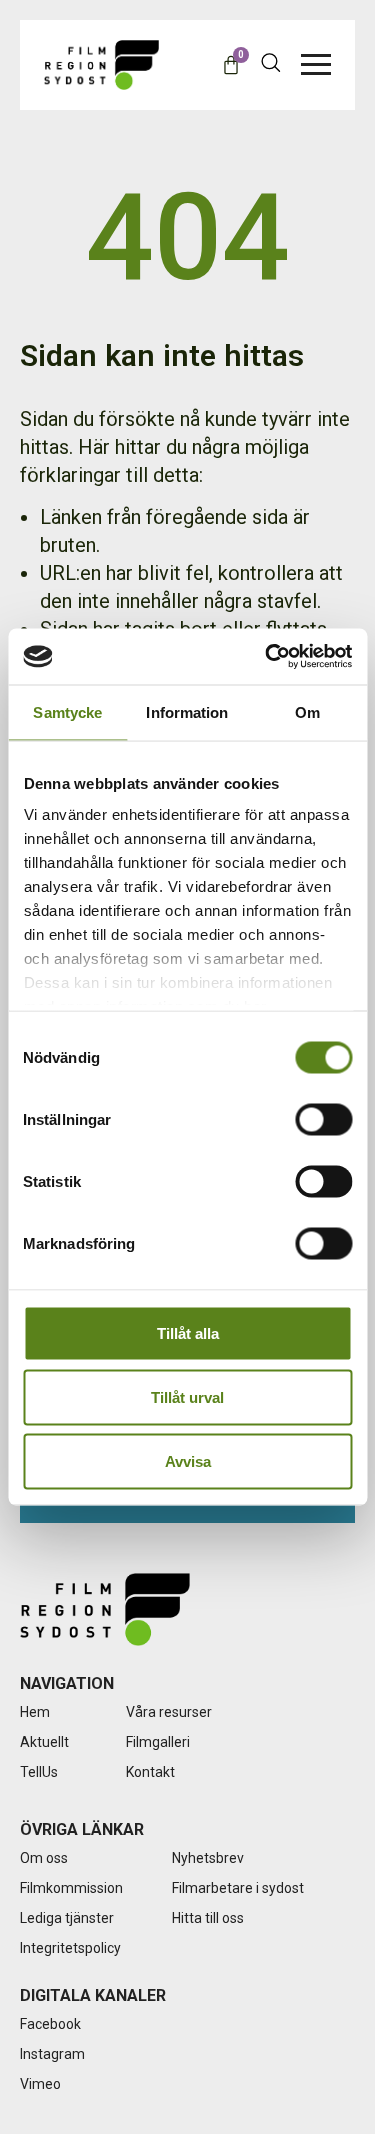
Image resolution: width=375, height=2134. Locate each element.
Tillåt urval (187, 1396)
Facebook (50, 2024)
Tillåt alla (188, 1332)
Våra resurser (169, 1712)
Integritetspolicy (70, 1948)
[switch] (323, 1119)
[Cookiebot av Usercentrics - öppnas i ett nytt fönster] (267, 657)
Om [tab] (307, 711)
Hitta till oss (208, 1918)
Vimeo (40, 2084)
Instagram (52, 2054)
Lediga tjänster (67, 1918)
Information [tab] (187, 711)
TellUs (39, 1772)
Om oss (44, 1858)
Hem (35, 1712)
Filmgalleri (158, 1742)
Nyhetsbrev (208, 1858)
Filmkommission (71, 1888)
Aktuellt (44, 1742)
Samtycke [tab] (67, 711)
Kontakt (150, 1772)
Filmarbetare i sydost (238, 1888)
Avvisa (188, 1460)
